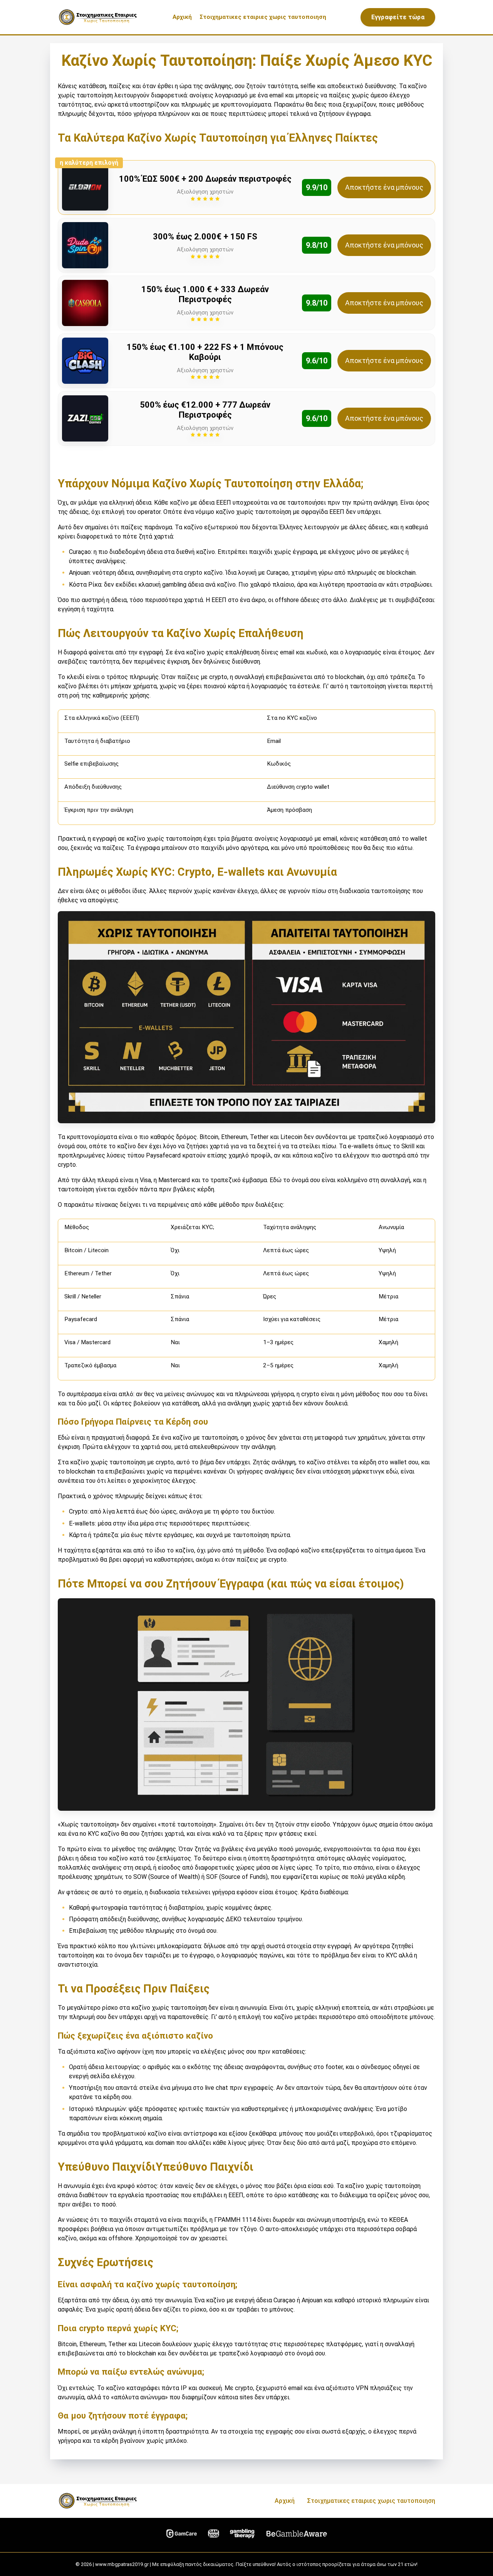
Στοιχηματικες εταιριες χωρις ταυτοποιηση (263, 17)
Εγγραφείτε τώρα (398, 17)
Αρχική (182, 17)
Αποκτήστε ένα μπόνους (384, 187)
